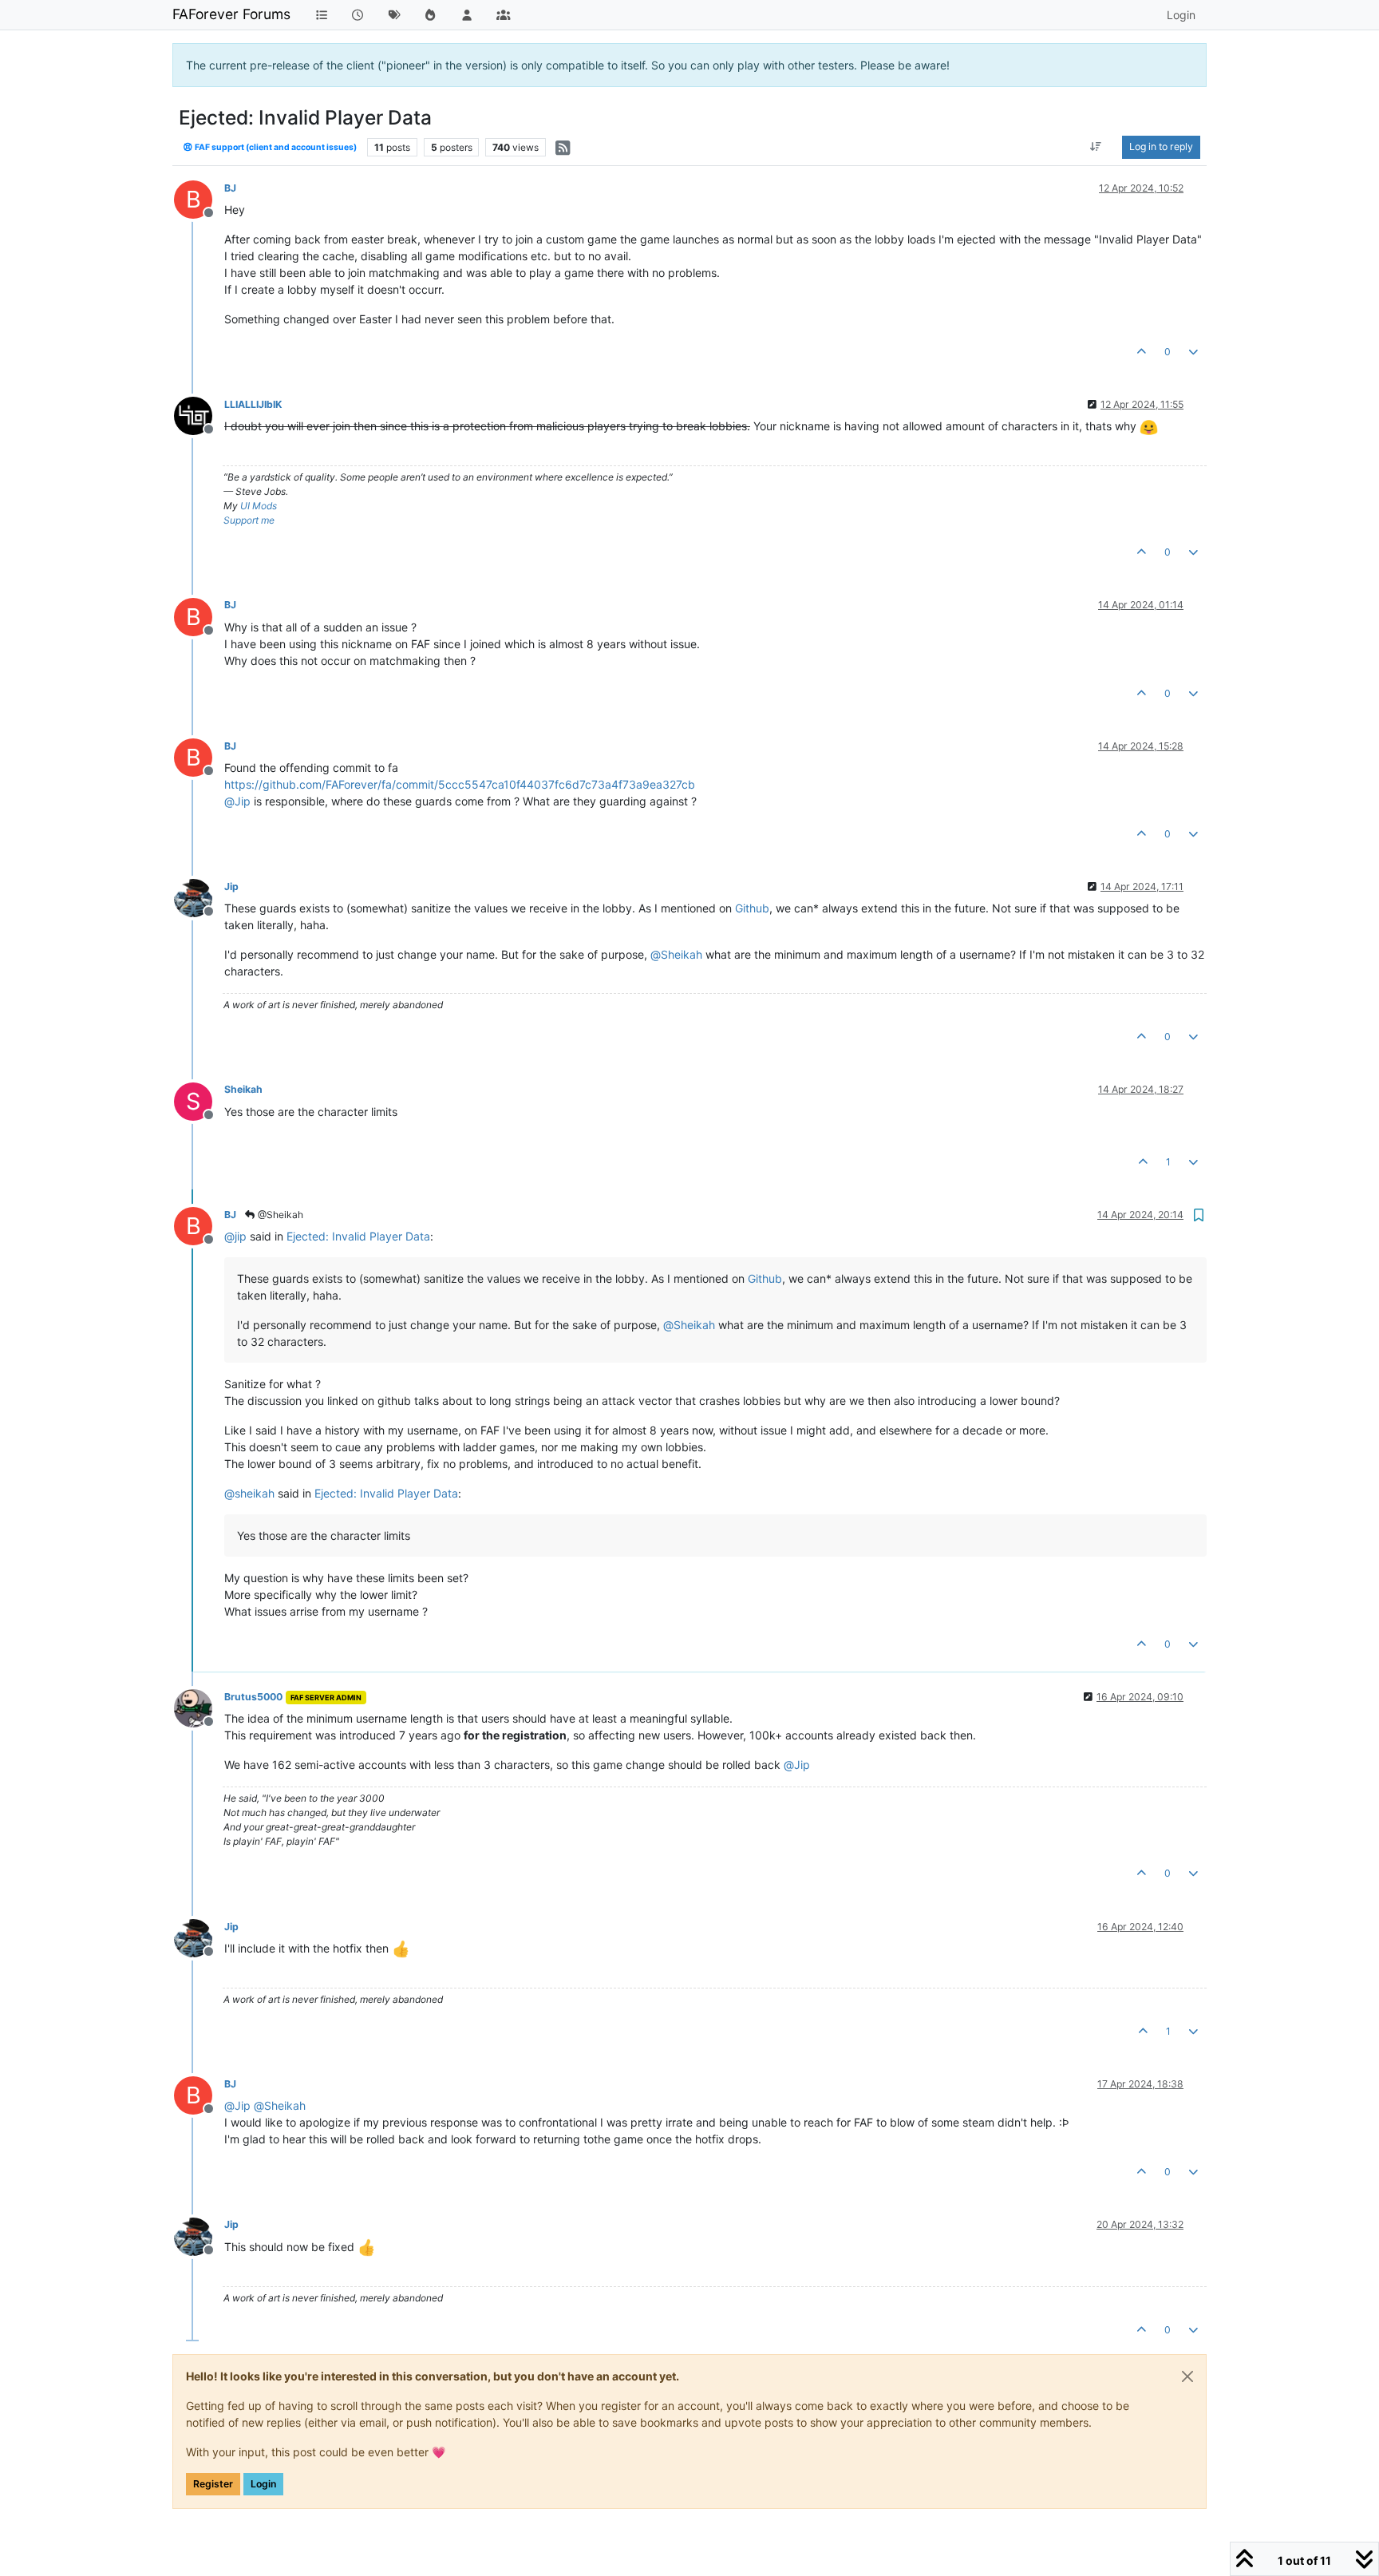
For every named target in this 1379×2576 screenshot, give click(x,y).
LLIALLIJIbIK (253, 404)
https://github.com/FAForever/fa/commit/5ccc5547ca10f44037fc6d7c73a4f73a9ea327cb (460, 784)
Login (263, 2484)
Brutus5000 (253, 1697)
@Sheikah (279, 1215)
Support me (249, 520)
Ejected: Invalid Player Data (358, 1236)
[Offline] (199, 415)
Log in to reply (1161, 146)
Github (752, 908)
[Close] (1187, 2376)
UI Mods (259, 506)
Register (213, 2484)
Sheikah (243, 1089)
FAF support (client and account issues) (275, 147)
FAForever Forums (231, 14)
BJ (230, 188)
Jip (231, 886)
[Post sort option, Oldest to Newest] (1096, 147)
